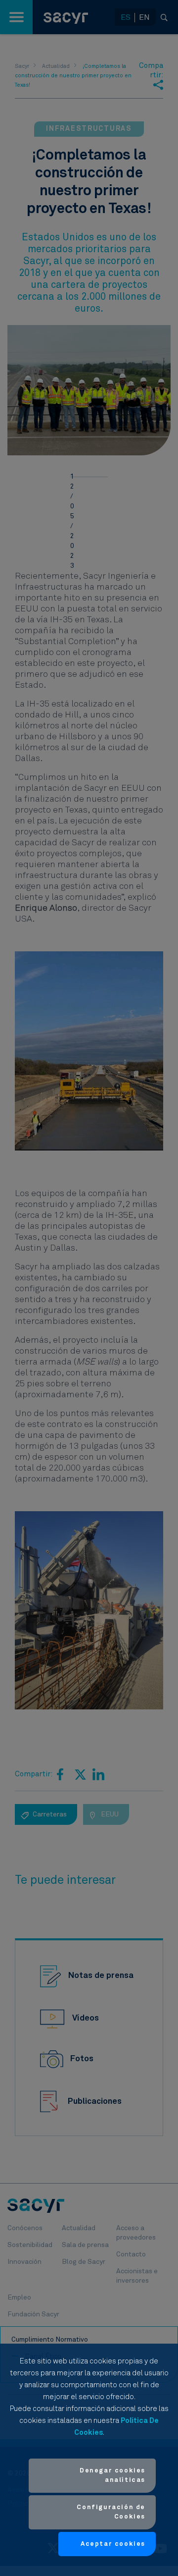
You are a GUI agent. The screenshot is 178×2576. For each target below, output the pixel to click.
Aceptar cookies (113, 2544)
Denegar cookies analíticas (112, 2476)
